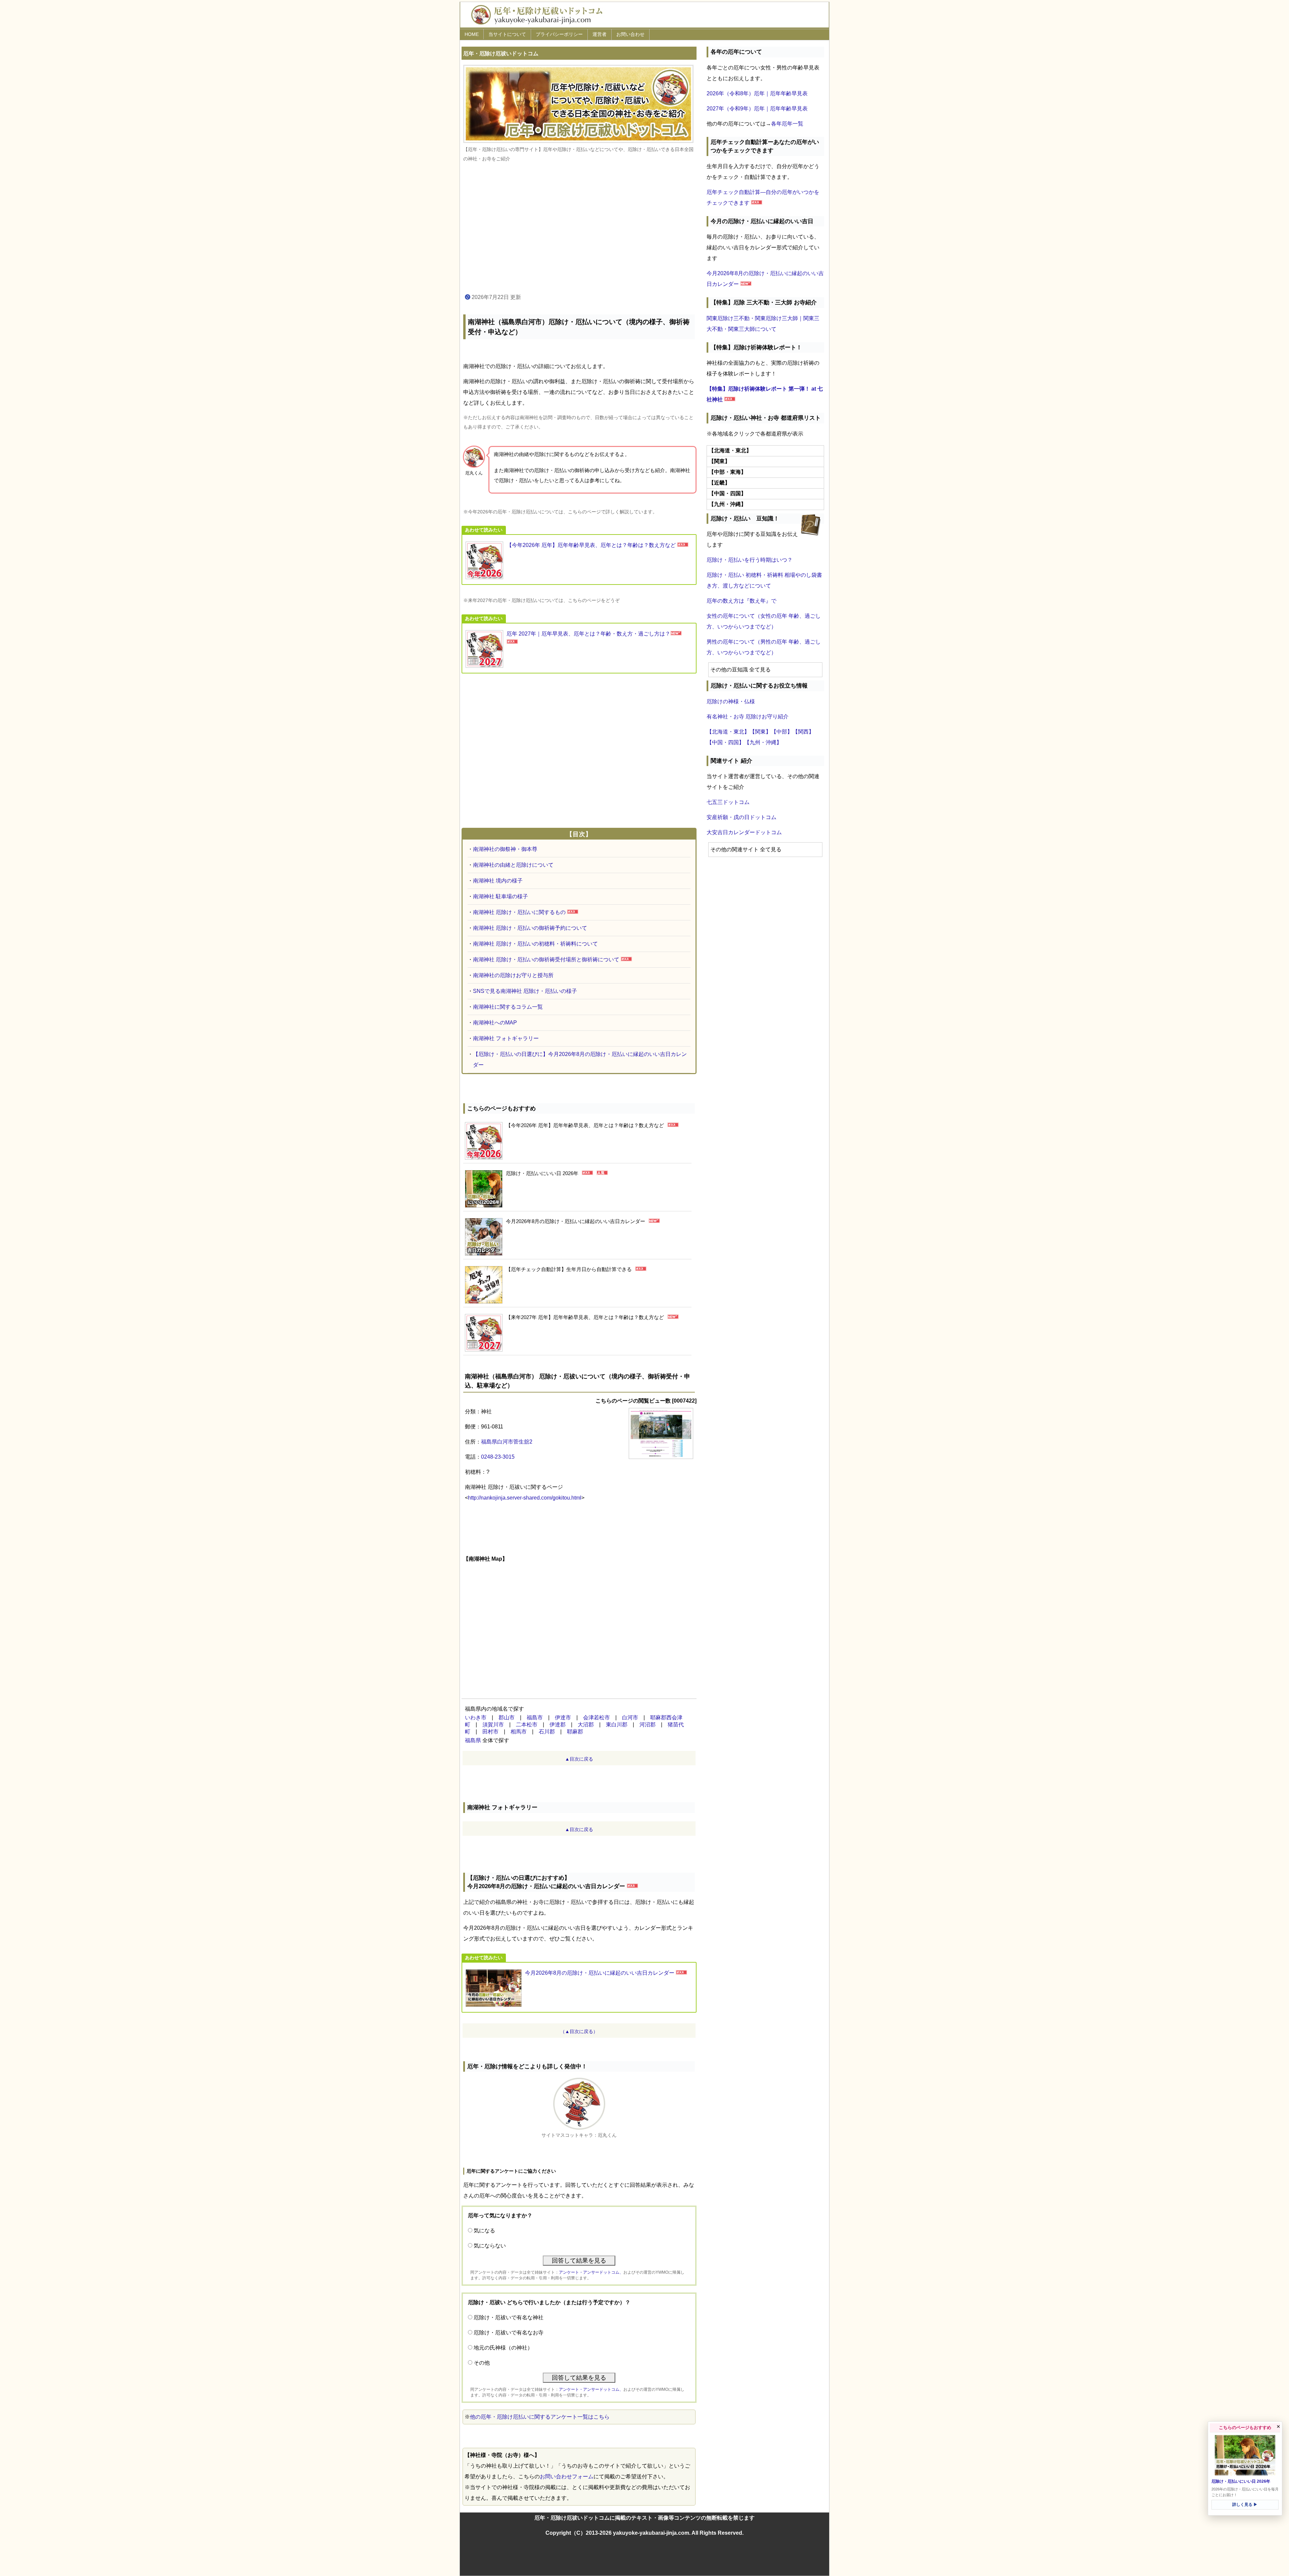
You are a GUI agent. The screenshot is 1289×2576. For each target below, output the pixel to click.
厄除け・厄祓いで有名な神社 (509, 2317)
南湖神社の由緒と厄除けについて (513, 865)
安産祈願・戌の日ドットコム (742, 817)
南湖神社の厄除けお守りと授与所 (513, 975)
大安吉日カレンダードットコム (744, 832)
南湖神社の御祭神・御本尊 (505, 849)
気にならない (490, 2246)
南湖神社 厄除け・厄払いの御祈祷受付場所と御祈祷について (546, 959)
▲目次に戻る (579, 1759)
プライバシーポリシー (559, 34)
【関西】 (803, 732)
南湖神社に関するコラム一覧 (508, 1007)
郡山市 (507, 1718)
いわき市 (476, 1718)
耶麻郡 (575, 1732)
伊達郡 (558, 1725)
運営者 (600, 34)
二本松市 (527, 1725)
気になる (484, 2231)
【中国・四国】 (725, 742)
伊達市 (563, 1718)
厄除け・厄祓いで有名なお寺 (509, 2333)
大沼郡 (586, 1725)
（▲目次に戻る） (579, 2031)
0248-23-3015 (498, 1457)
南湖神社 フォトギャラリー (506, 1038)
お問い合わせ (630, 34)
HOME (472, 34)
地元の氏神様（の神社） (503, 2348)
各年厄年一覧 (787, 124)
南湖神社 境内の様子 (498, 881)
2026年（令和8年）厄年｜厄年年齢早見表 (757, 93)
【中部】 (782, 732)
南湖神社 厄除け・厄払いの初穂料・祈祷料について (535, 944)
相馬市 (519, 1732)
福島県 (473, 1740)
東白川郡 (617, 1725)
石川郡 (547, 1732)
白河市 (630, 1718)
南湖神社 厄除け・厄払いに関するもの (519, 912)
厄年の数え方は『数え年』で (742, 601)
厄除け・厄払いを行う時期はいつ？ (750, 560)
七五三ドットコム (728, 802)
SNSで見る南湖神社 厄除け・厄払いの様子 (525, 991)
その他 (482, 2363)
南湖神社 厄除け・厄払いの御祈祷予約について (530, 928)
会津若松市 (596, 1718)
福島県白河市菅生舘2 (507, 1442)
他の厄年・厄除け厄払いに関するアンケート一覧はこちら (540, 2417)
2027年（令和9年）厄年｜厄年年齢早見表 (757, 109)
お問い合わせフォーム (567, 2477)
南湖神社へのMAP (495, 1023)
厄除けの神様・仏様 (731, 701)
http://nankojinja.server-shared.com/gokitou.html (525, 1498)
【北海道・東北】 (728, 732)
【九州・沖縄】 (763, 742)
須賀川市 (493, 1725)
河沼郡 (648, 1725)
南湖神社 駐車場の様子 (500, 896)
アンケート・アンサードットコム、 (591, 2272)
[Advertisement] (579, 228)
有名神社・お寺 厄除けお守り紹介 (748, 717)
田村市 (490, 1732)
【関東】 (760, 732)
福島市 (535, 1718)
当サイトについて (507, 34)
